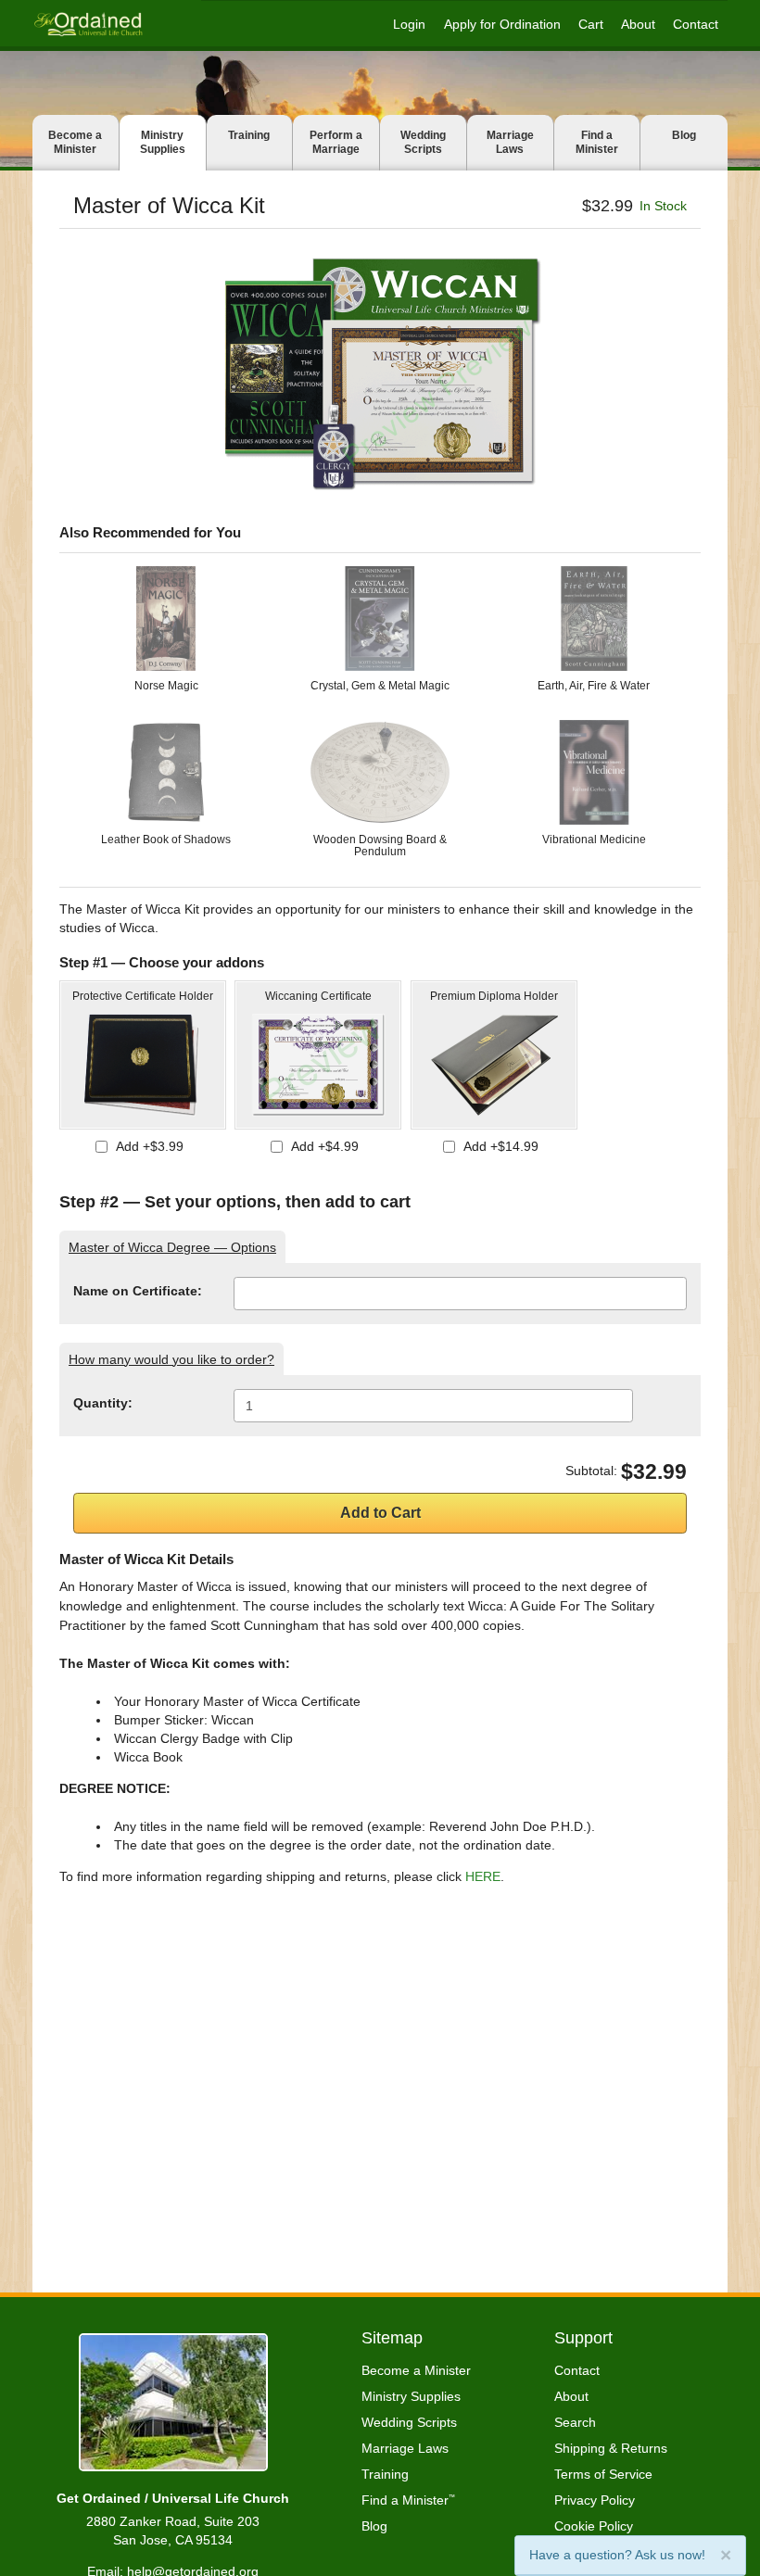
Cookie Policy (594, 2526)
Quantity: (103, 1403)
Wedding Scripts (423, 142)
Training (249, 135)
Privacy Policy (595, 2500)
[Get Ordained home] (88, 24)
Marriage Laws (510, 142)
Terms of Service (603, 2474)
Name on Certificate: (138, 1291)
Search (575, 2422)
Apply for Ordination (502, 24)
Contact (696, 24)
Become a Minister (75, 142)
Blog (684, 135)
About (638, 24)
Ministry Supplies (163, 142)
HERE (483, 1876)
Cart (591, 24)
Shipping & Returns (611, 2448)
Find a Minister (597, 142)
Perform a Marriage (336, 142)
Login (409, 24)
